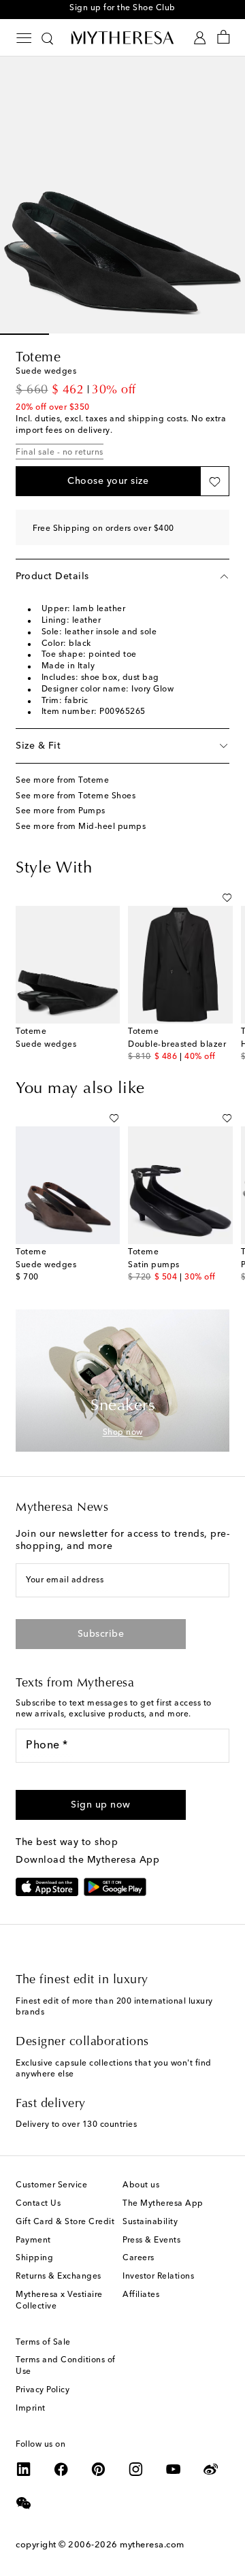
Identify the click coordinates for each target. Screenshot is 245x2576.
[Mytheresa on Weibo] (211, 2469)
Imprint (31, 2409)
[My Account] (200, 38)
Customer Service (51, 2185)
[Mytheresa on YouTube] (174, 2469)
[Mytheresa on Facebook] (61, 2469)
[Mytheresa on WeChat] (24, 2503)
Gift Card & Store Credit (65, 2222)
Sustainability (150, 2222)
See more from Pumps (61, 811)
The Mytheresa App (163, 2204)
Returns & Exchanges (59, 2277)
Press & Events (151, 2240)
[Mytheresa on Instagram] (136, 2469)
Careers (138, 2258)
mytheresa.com (152, 2545)
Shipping (34, 2258)
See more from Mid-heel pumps (81, 827)
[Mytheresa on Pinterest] (99, 2469)
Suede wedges (46, 1045)
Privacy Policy (43, 2390)
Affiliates (141, 2295)
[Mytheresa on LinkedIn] (24, 2469)
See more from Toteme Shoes (76, 796)
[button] (108, 481)
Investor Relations (158, 2277)
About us (141, 2185)
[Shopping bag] (224, 38)
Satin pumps (154, 1265)
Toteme (38, 358)
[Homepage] (122, 37)
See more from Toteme (62, 781)
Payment (33, 2240)
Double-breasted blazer (177, 1045)
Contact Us (38, 2204)
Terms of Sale (43, 2343)
